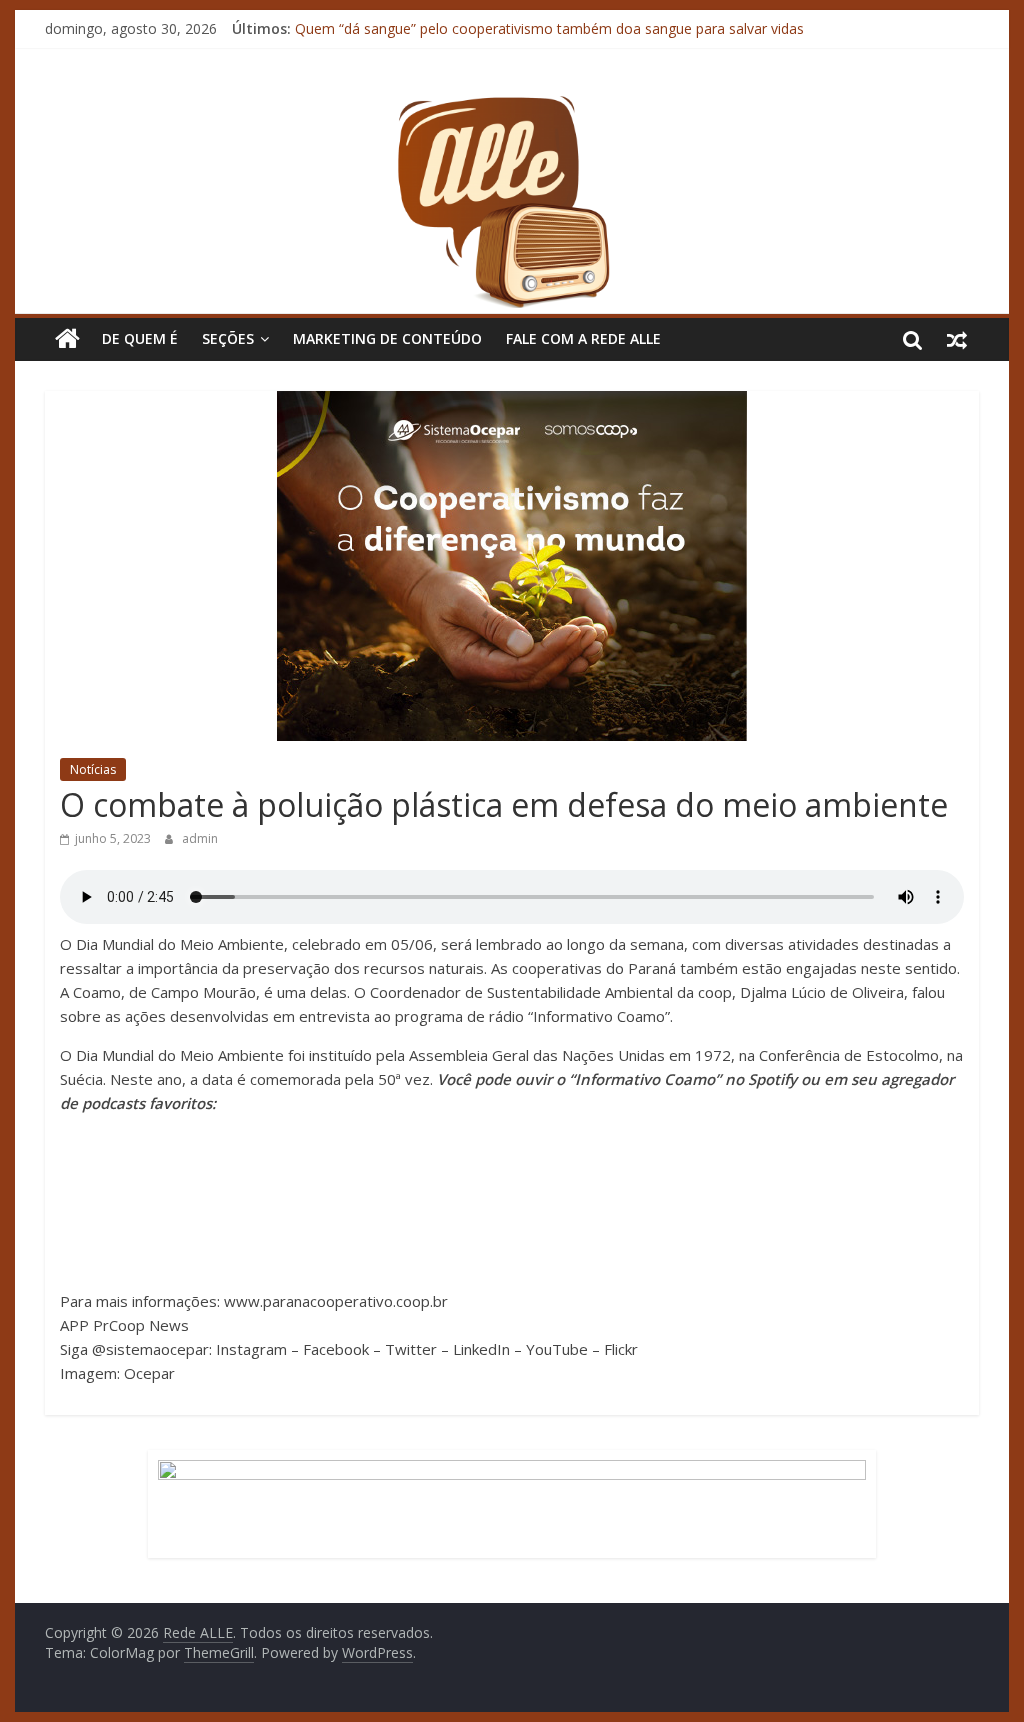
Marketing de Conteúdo (387, 338)
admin (200, 838)
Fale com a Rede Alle (583, 338)
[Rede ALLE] (511, 105)
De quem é (140, 338)
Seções (228, 338)
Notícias (93, 769)
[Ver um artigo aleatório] (957, 339)
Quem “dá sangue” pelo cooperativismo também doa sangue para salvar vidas (549, 33)
